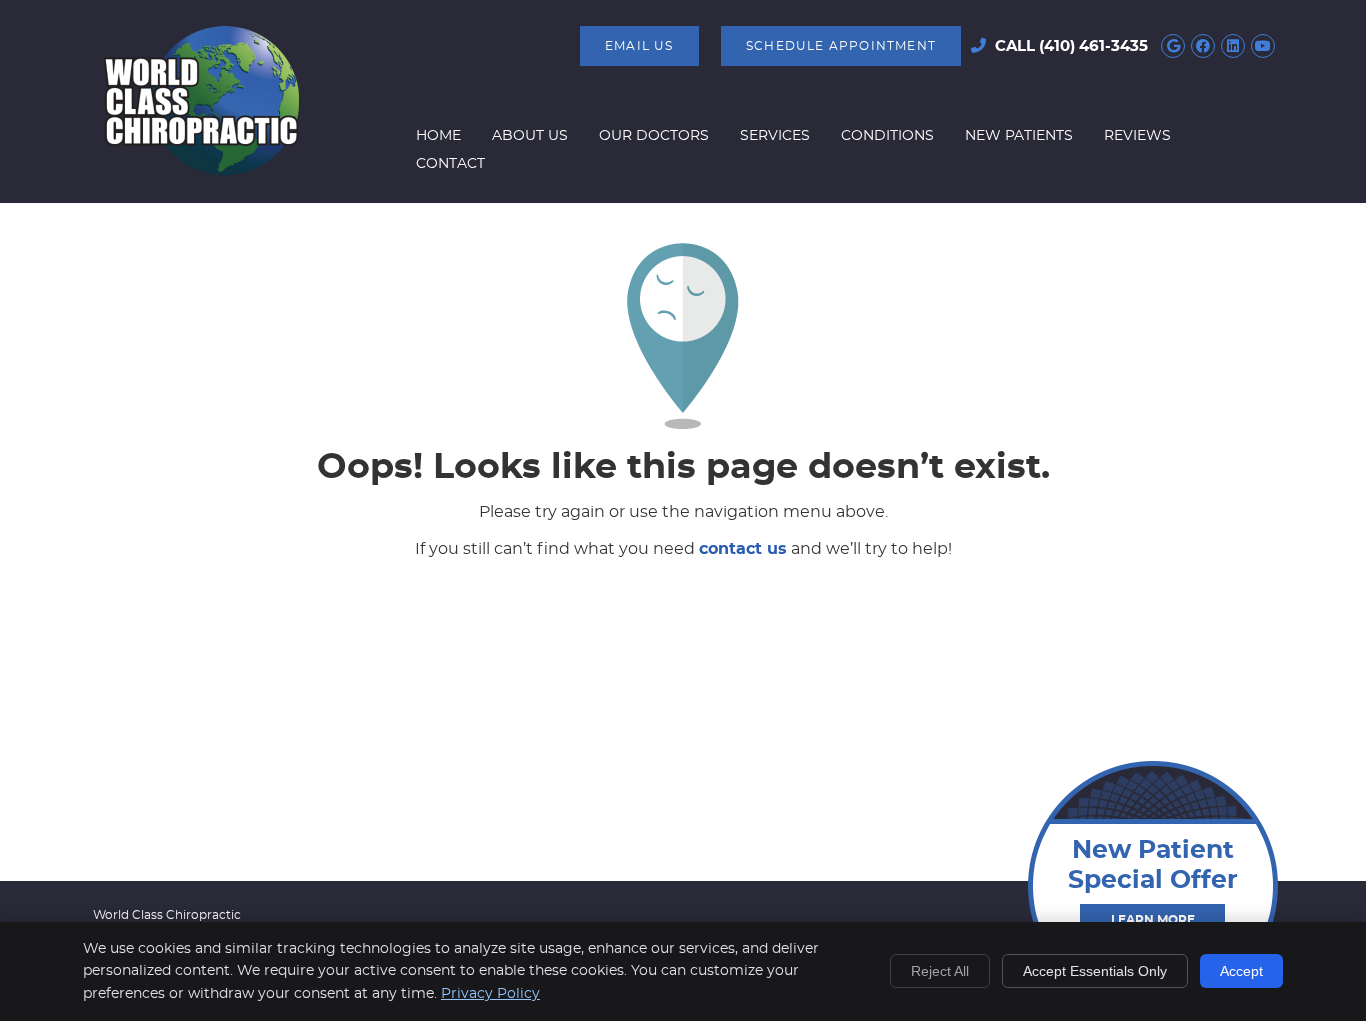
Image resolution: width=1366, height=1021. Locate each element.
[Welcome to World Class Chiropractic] (201, 171)
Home (438, 136)
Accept (1241, 971)
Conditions (887, 136)
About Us (530, 136)
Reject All (940, 971)
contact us (743, 549)
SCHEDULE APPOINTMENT (841, 46)
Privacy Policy (490, 994)
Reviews (1137, 136)
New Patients (1019, 136)
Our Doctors (654, 136)
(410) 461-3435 (1093, 46)
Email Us (639, 46)
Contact (450, 164)
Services (775, 136)
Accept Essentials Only (1095, 971)
